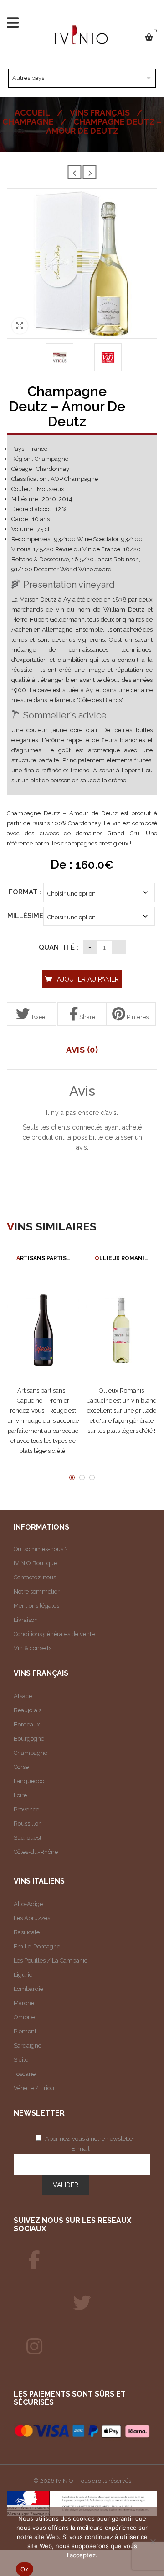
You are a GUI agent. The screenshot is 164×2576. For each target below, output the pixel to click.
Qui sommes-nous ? (41, 1549)
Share (87, 1017)
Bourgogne (29, 1739)
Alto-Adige (28, 1904)
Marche (24, 2003)
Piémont (25, 2031)
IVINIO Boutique (35, 1563)
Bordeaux (27, 1724)
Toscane (25, 2074)
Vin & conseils (33, 1648)
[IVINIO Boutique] (34, 2260)
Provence (26, 1809)
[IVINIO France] (82, 2303)
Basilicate (27, 1932)
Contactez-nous (35, 1577)
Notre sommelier (37, 1592)
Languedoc (29, 1781)
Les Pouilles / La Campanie (51, 1961)
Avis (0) (82, 1050)
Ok (25, 2569)
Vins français (100, 113)
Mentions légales (36, 1606)
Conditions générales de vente (54, 1634)
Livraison (26, 1620)
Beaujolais (28, 1710)
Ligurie (23, 1975)
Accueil (32, 113)
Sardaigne (28, 2045)
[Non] (153, 2542)
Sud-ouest (28, 1838)
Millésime (25, 916)
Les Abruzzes (32, 1918)
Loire (20, 1795)
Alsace (23, 1696)
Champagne (28, 122)
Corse (21, 1767)
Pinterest (138, 1017)
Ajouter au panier (88, 979)
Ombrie (24, 2017)
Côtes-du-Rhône (36, 1852)
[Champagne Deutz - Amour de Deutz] (59, 357)
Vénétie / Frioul (35, 2088)
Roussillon (28, 1824)
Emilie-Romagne (37, 1946)
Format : (25, 892)
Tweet (38, 1017)
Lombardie (28, 1989)
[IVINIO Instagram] (34, 2347)
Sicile (21, 2060)
